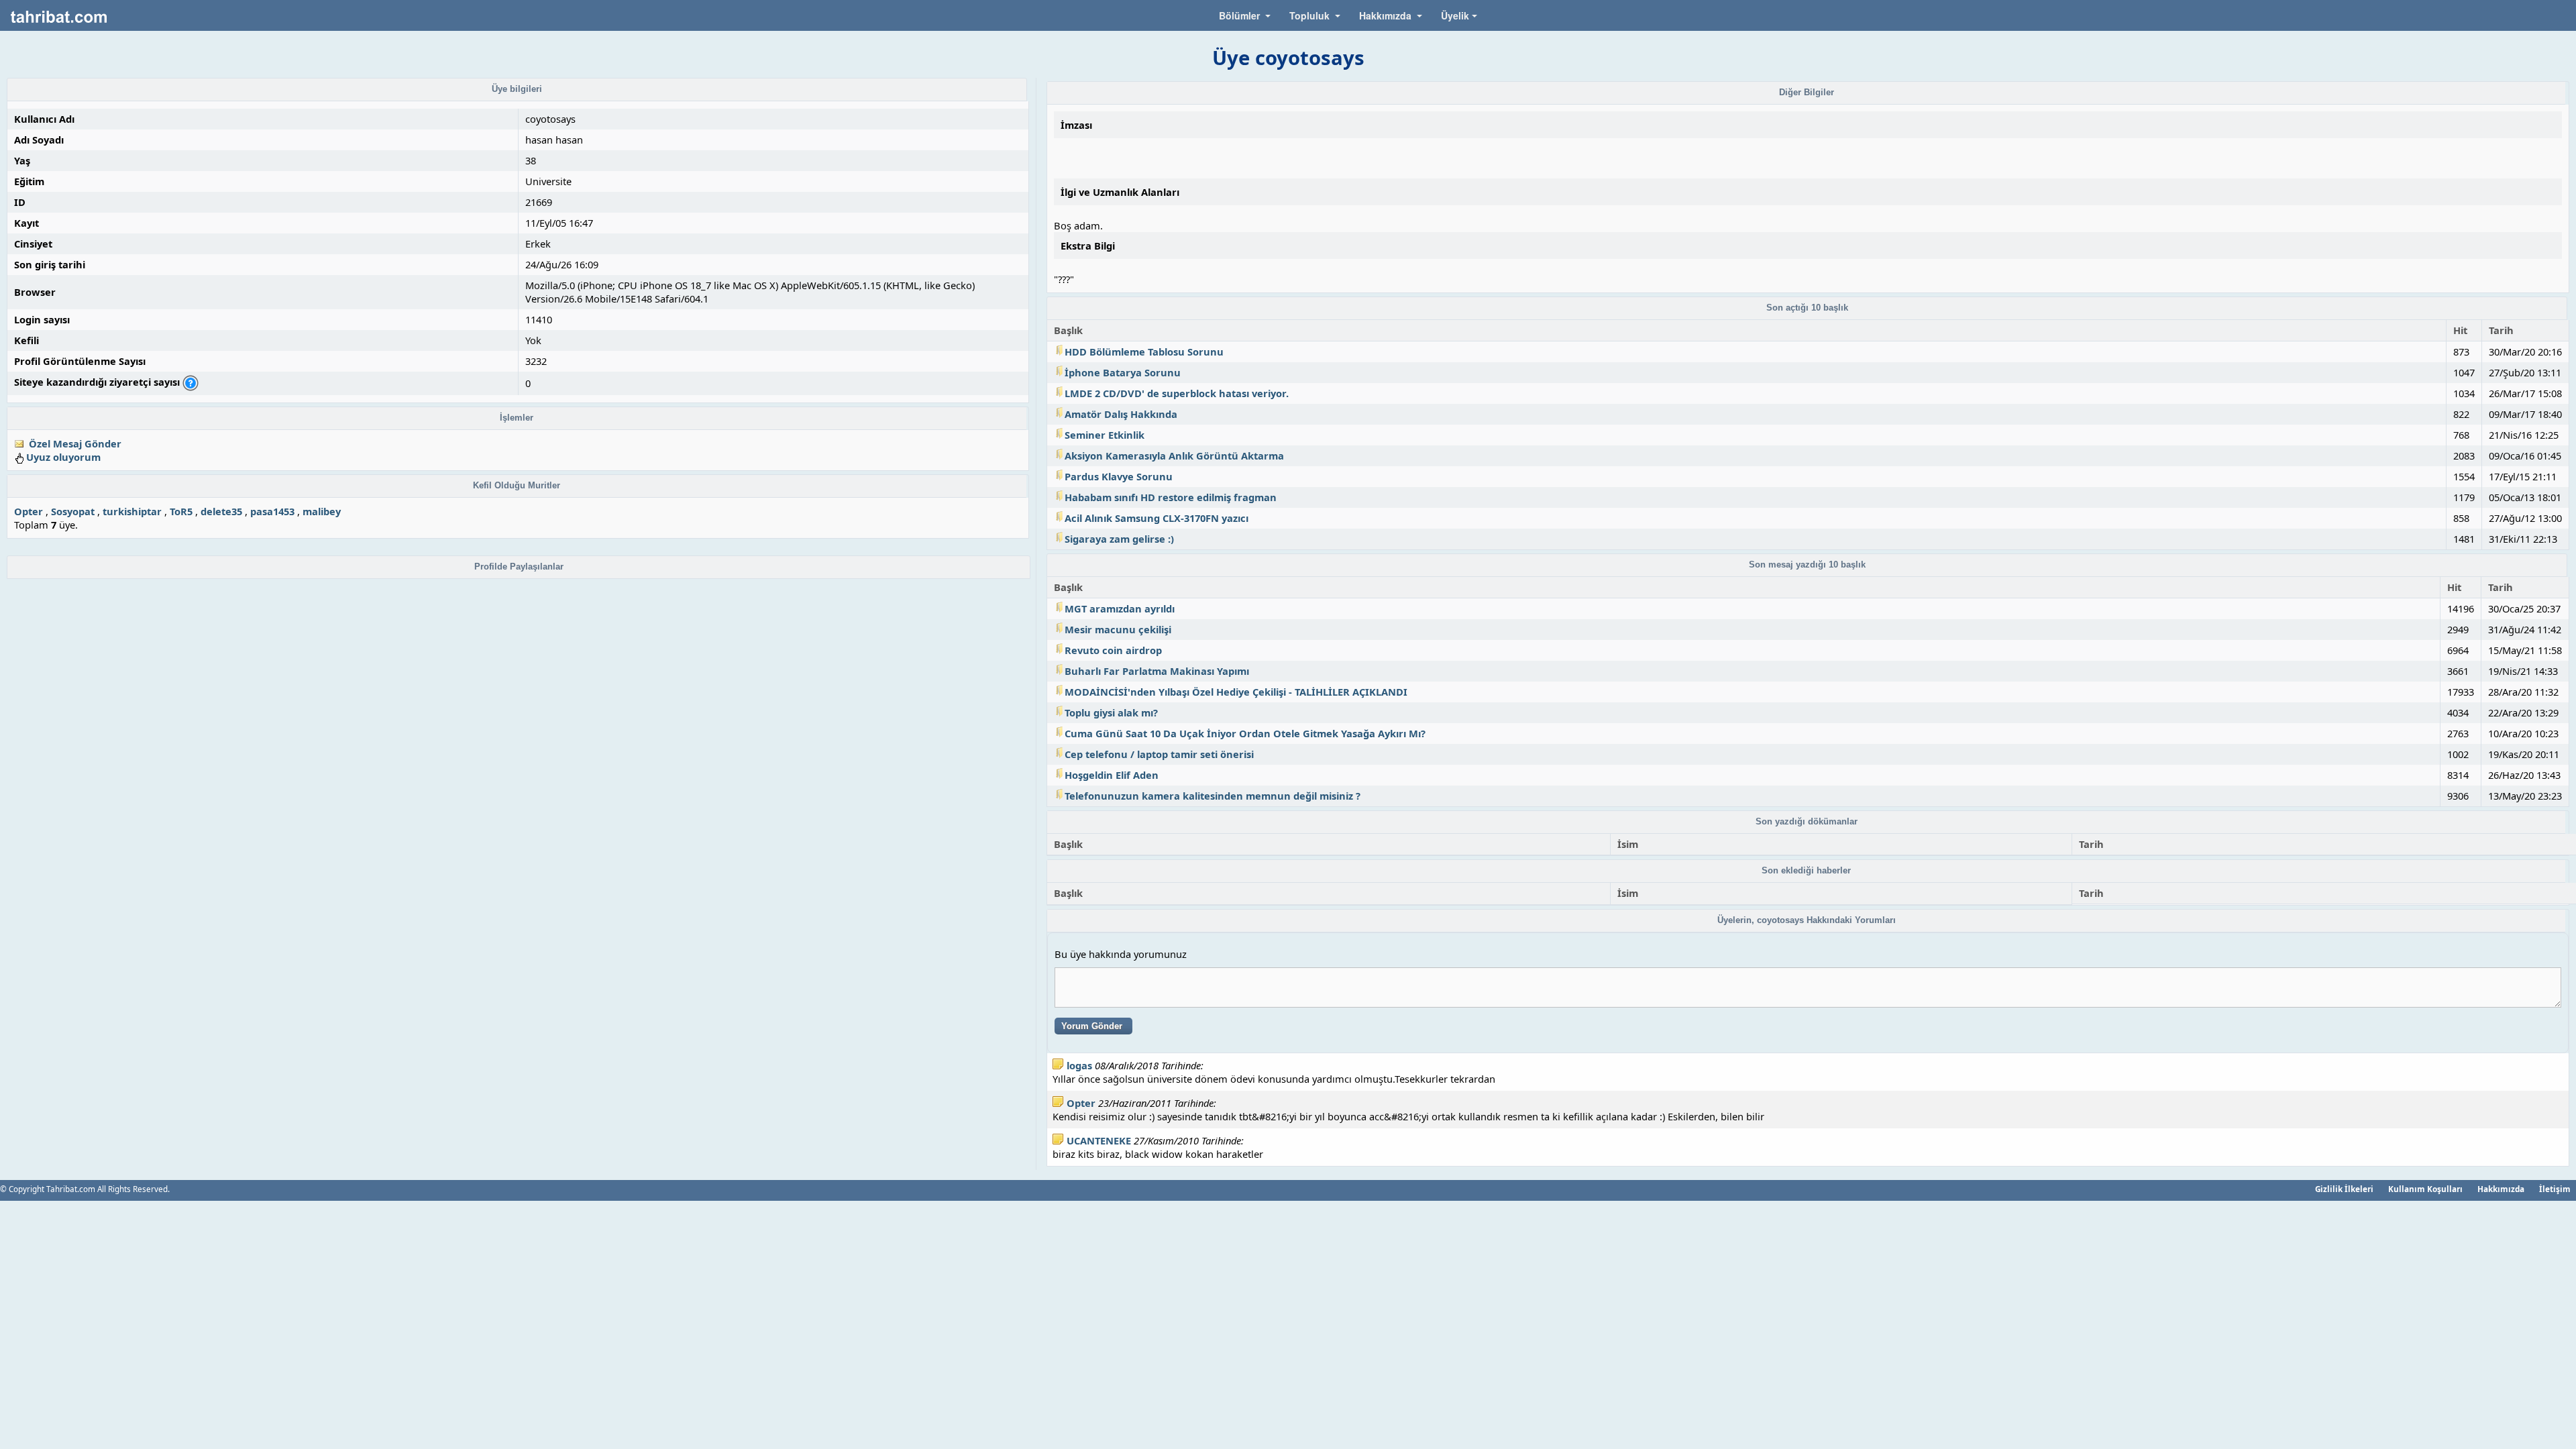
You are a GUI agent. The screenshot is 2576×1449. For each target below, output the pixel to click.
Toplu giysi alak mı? (1111, 712)
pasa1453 (272, 511)
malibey (322, 511)
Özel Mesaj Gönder (75, 443)
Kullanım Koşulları (2425, 1189)
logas (1079, 1065)
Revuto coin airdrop (1113, 650)
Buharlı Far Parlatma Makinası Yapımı (1157, 671)
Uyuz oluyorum (63, 457)
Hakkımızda (2501, 1189)
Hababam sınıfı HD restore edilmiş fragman (1171, 497)
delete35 (221, 511)
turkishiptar (132, 511)
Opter (29, 511)
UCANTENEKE (1099, 1140)
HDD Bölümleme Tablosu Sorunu (1144, 352)
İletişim (2555, 1189)
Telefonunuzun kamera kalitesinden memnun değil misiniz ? (1213, 796)
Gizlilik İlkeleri (2344, 1189)
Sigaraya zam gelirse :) (1119, 539)
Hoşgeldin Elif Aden (1112, 775)
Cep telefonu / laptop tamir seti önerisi (1159, 754)
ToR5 (181, 511)
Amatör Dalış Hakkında (1121, 414)
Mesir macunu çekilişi (1118, 629)
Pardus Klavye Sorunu (1119, 476)
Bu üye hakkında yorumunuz (1121, 954)
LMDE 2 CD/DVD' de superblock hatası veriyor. (1177, 393)
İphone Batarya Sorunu (1123, 372)
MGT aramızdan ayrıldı (1120, 608)
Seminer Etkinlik (1105, 435)
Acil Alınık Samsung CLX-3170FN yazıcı (1157, 518)
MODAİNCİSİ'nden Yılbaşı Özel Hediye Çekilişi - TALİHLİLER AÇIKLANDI (1236, 692)
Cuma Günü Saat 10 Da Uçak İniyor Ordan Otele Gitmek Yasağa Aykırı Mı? (1245, 733)
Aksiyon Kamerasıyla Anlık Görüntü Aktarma (1174, 455)
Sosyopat (73, 511)
